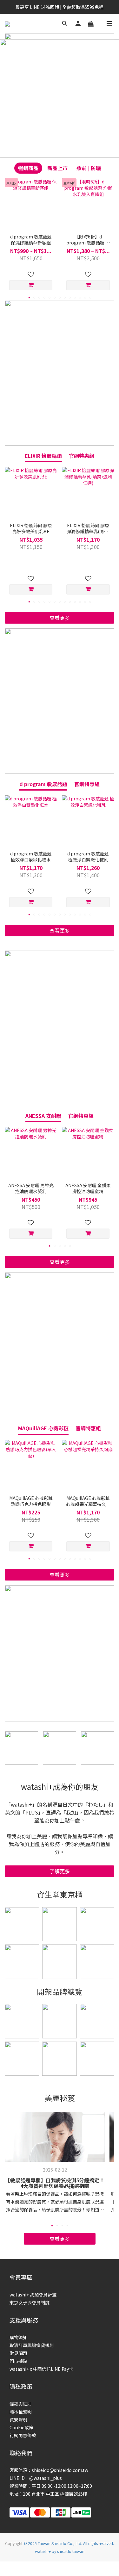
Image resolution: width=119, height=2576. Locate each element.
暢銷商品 (28, 168)
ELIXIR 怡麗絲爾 (43, 456)
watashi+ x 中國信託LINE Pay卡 (41, 2369)
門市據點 (18, 2361)
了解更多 (60, 1871)
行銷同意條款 (23, 2435)
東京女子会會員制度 (30, 2302)
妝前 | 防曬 (89, 168)
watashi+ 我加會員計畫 (33, 2295)
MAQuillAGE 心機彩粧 (43, 1428)
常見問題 (18, 2353)
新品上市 (57, 168)
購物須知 (18, 2337)
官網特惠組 (82, 456)
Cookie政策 (21, 2427)
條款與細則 (21, 2404)
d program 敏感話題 (43, 784)
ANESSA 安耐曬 (43, 1116)
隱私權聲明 (21, 2412)
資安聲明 (18, 2419)
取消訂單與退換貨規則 (32, 2345)
